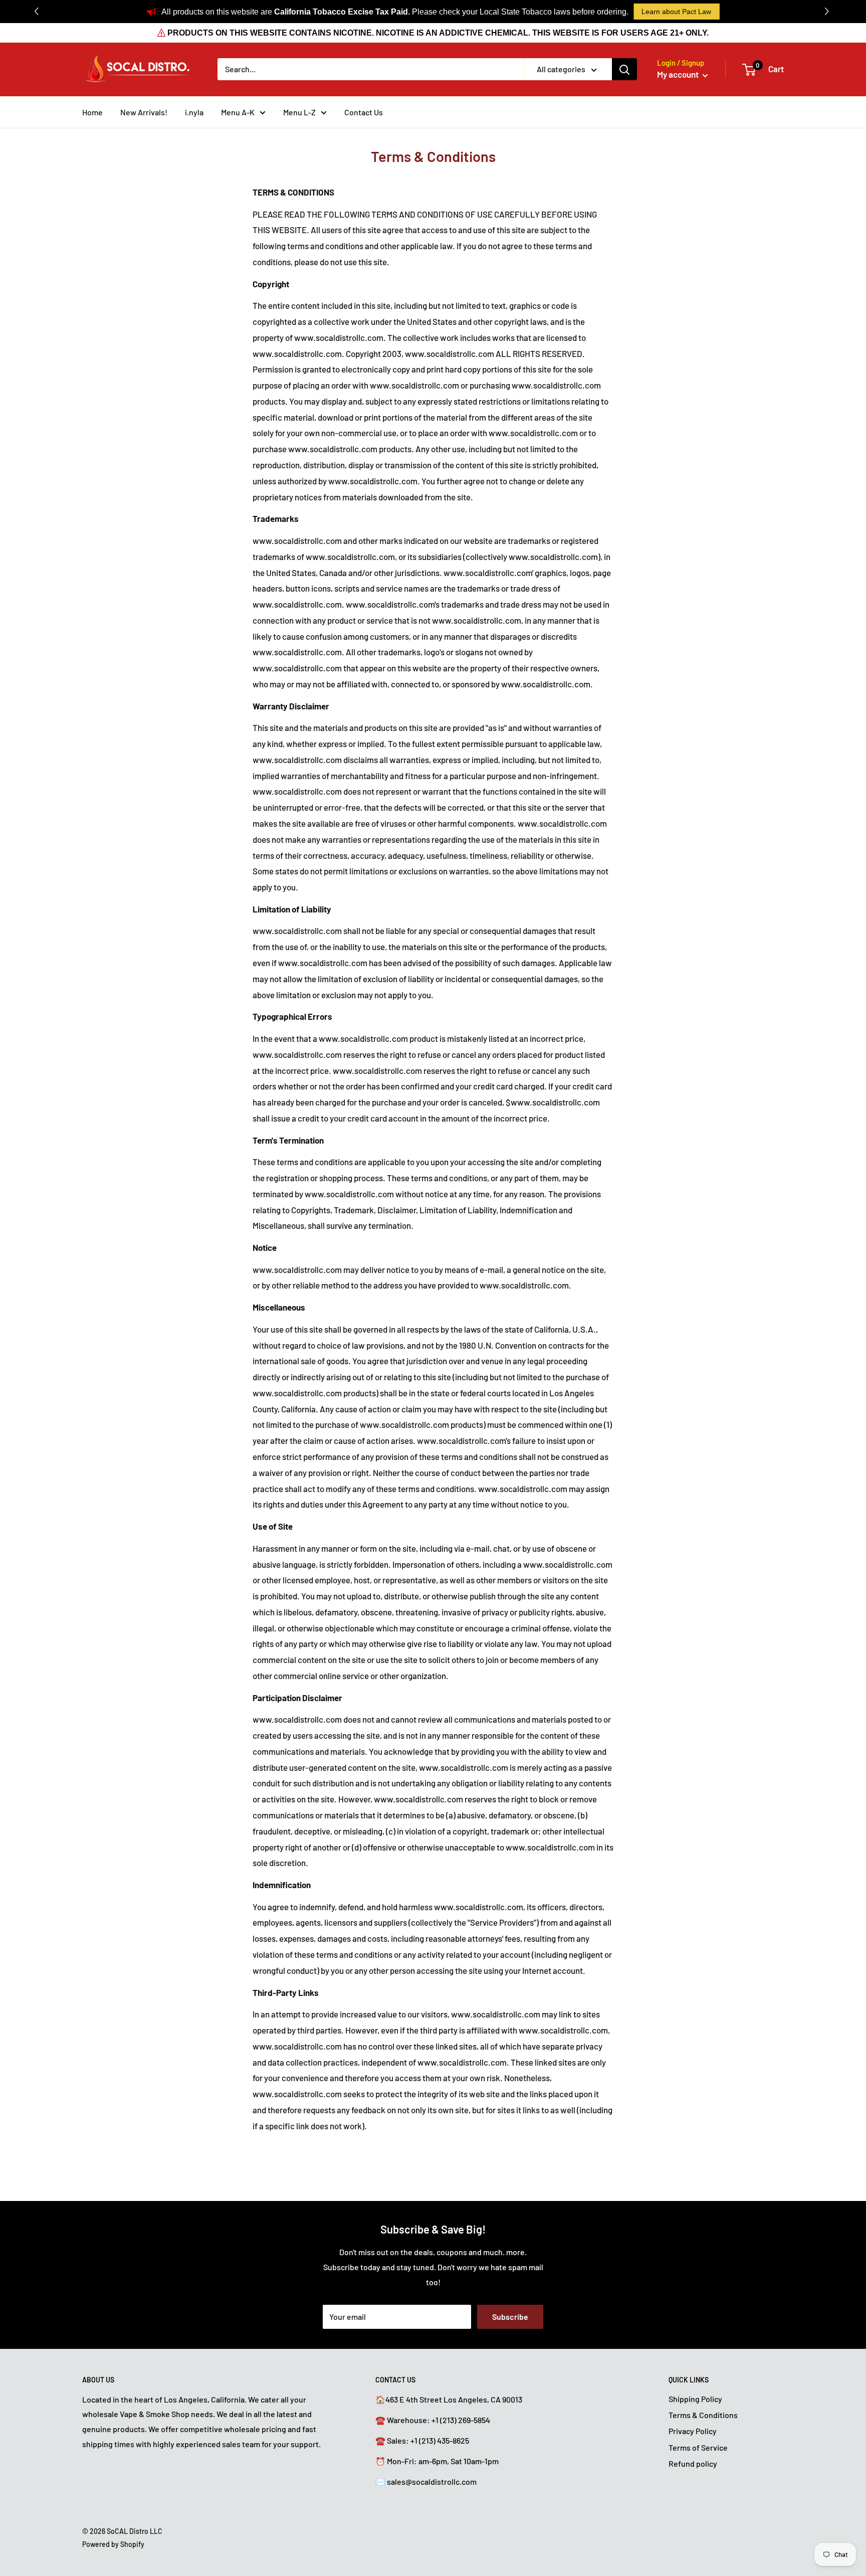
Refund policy (693, 2463)
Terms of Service (698, 2447)
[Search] (624, 69)
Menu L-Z (299, 112)
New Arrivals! (144, 112)
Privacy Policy (693, 2431)
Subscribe (510, 2317)
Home (92, 112)
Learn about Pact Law (676, 12)
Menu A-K (238, 112)
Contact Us (364, 112)
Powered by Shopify (113, 2544)
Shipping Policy (695, 2399)
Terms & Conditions (703, 2415)
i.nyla (194, 112)
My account (679, 74)
